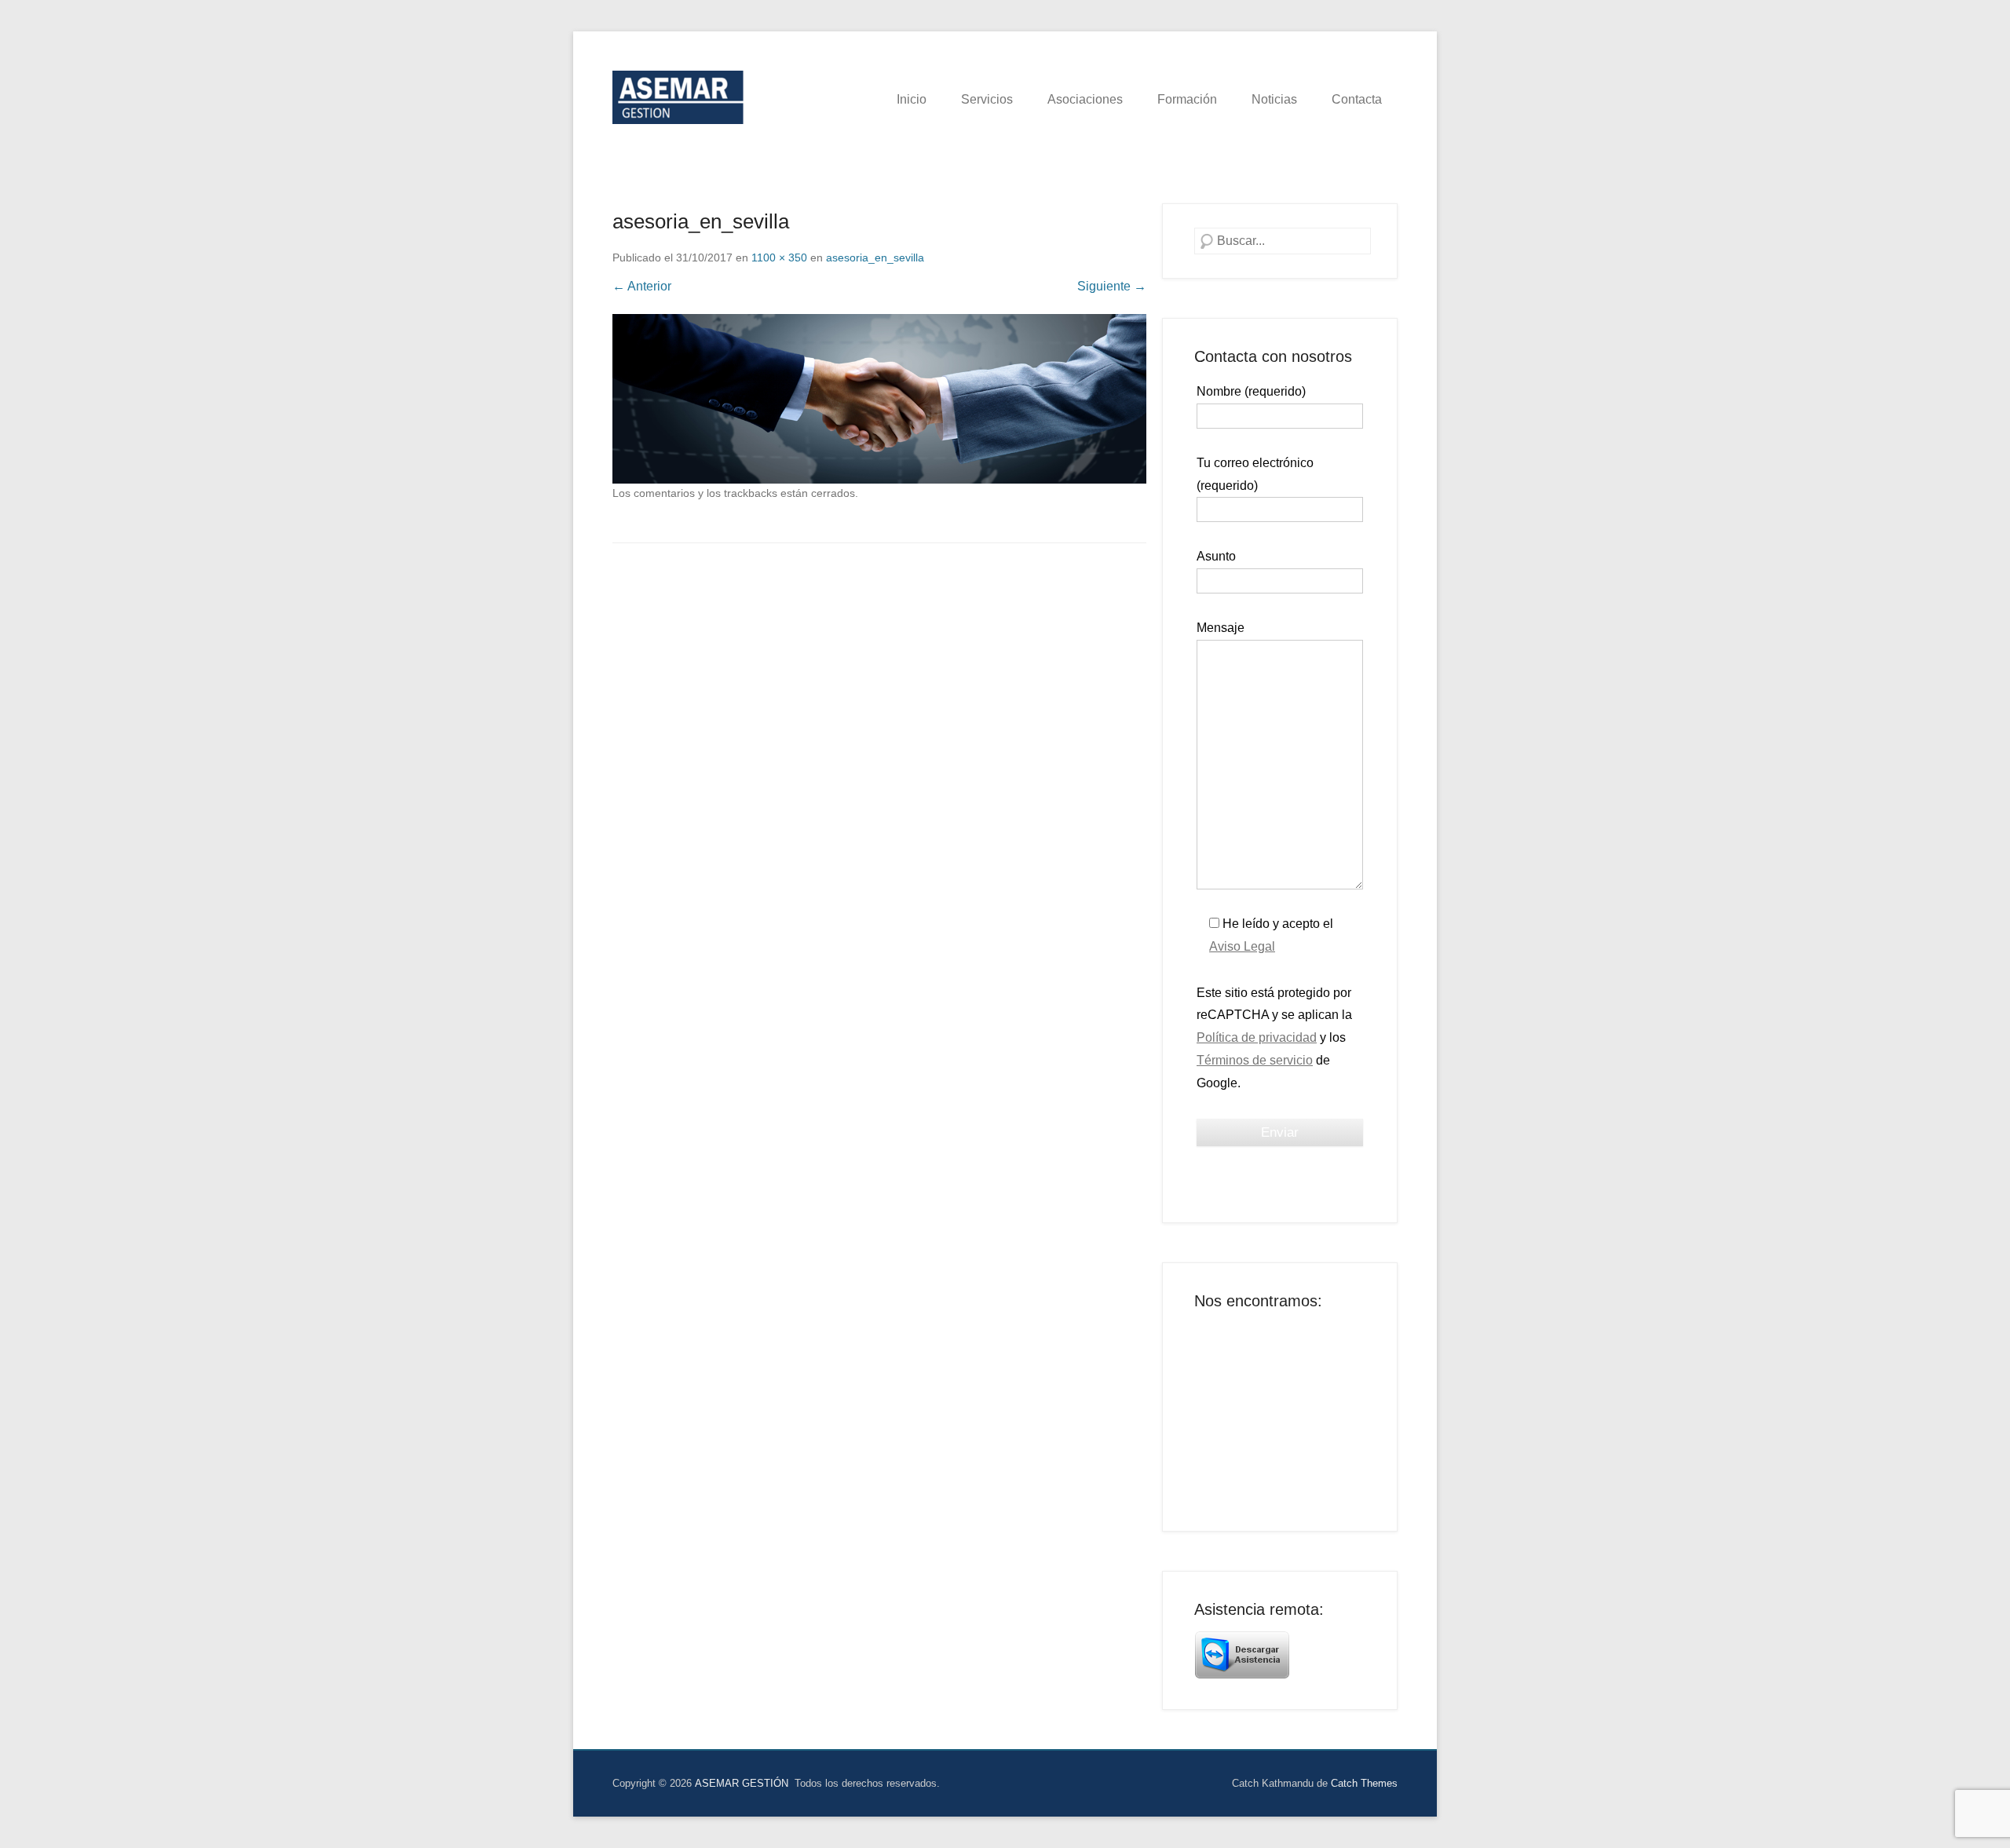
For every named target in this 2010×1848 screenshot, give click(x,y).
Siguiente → (1112, 286)
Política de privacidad (1257, 1037)
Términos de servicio (1255, 1060)
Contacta (1357, 99)
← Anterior (642, 286)
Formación (1187, 99)
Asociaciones (1085, 99)
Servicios (987, 99)
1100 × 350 (779, 257)
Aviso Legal (1242, 946)
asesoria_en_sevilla (875, 257)
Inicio (912, 99)
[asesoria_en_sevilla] (879, 399)
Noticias (1274, 99)
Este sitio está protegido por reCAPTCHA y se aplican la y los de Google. (1274, 1038)
